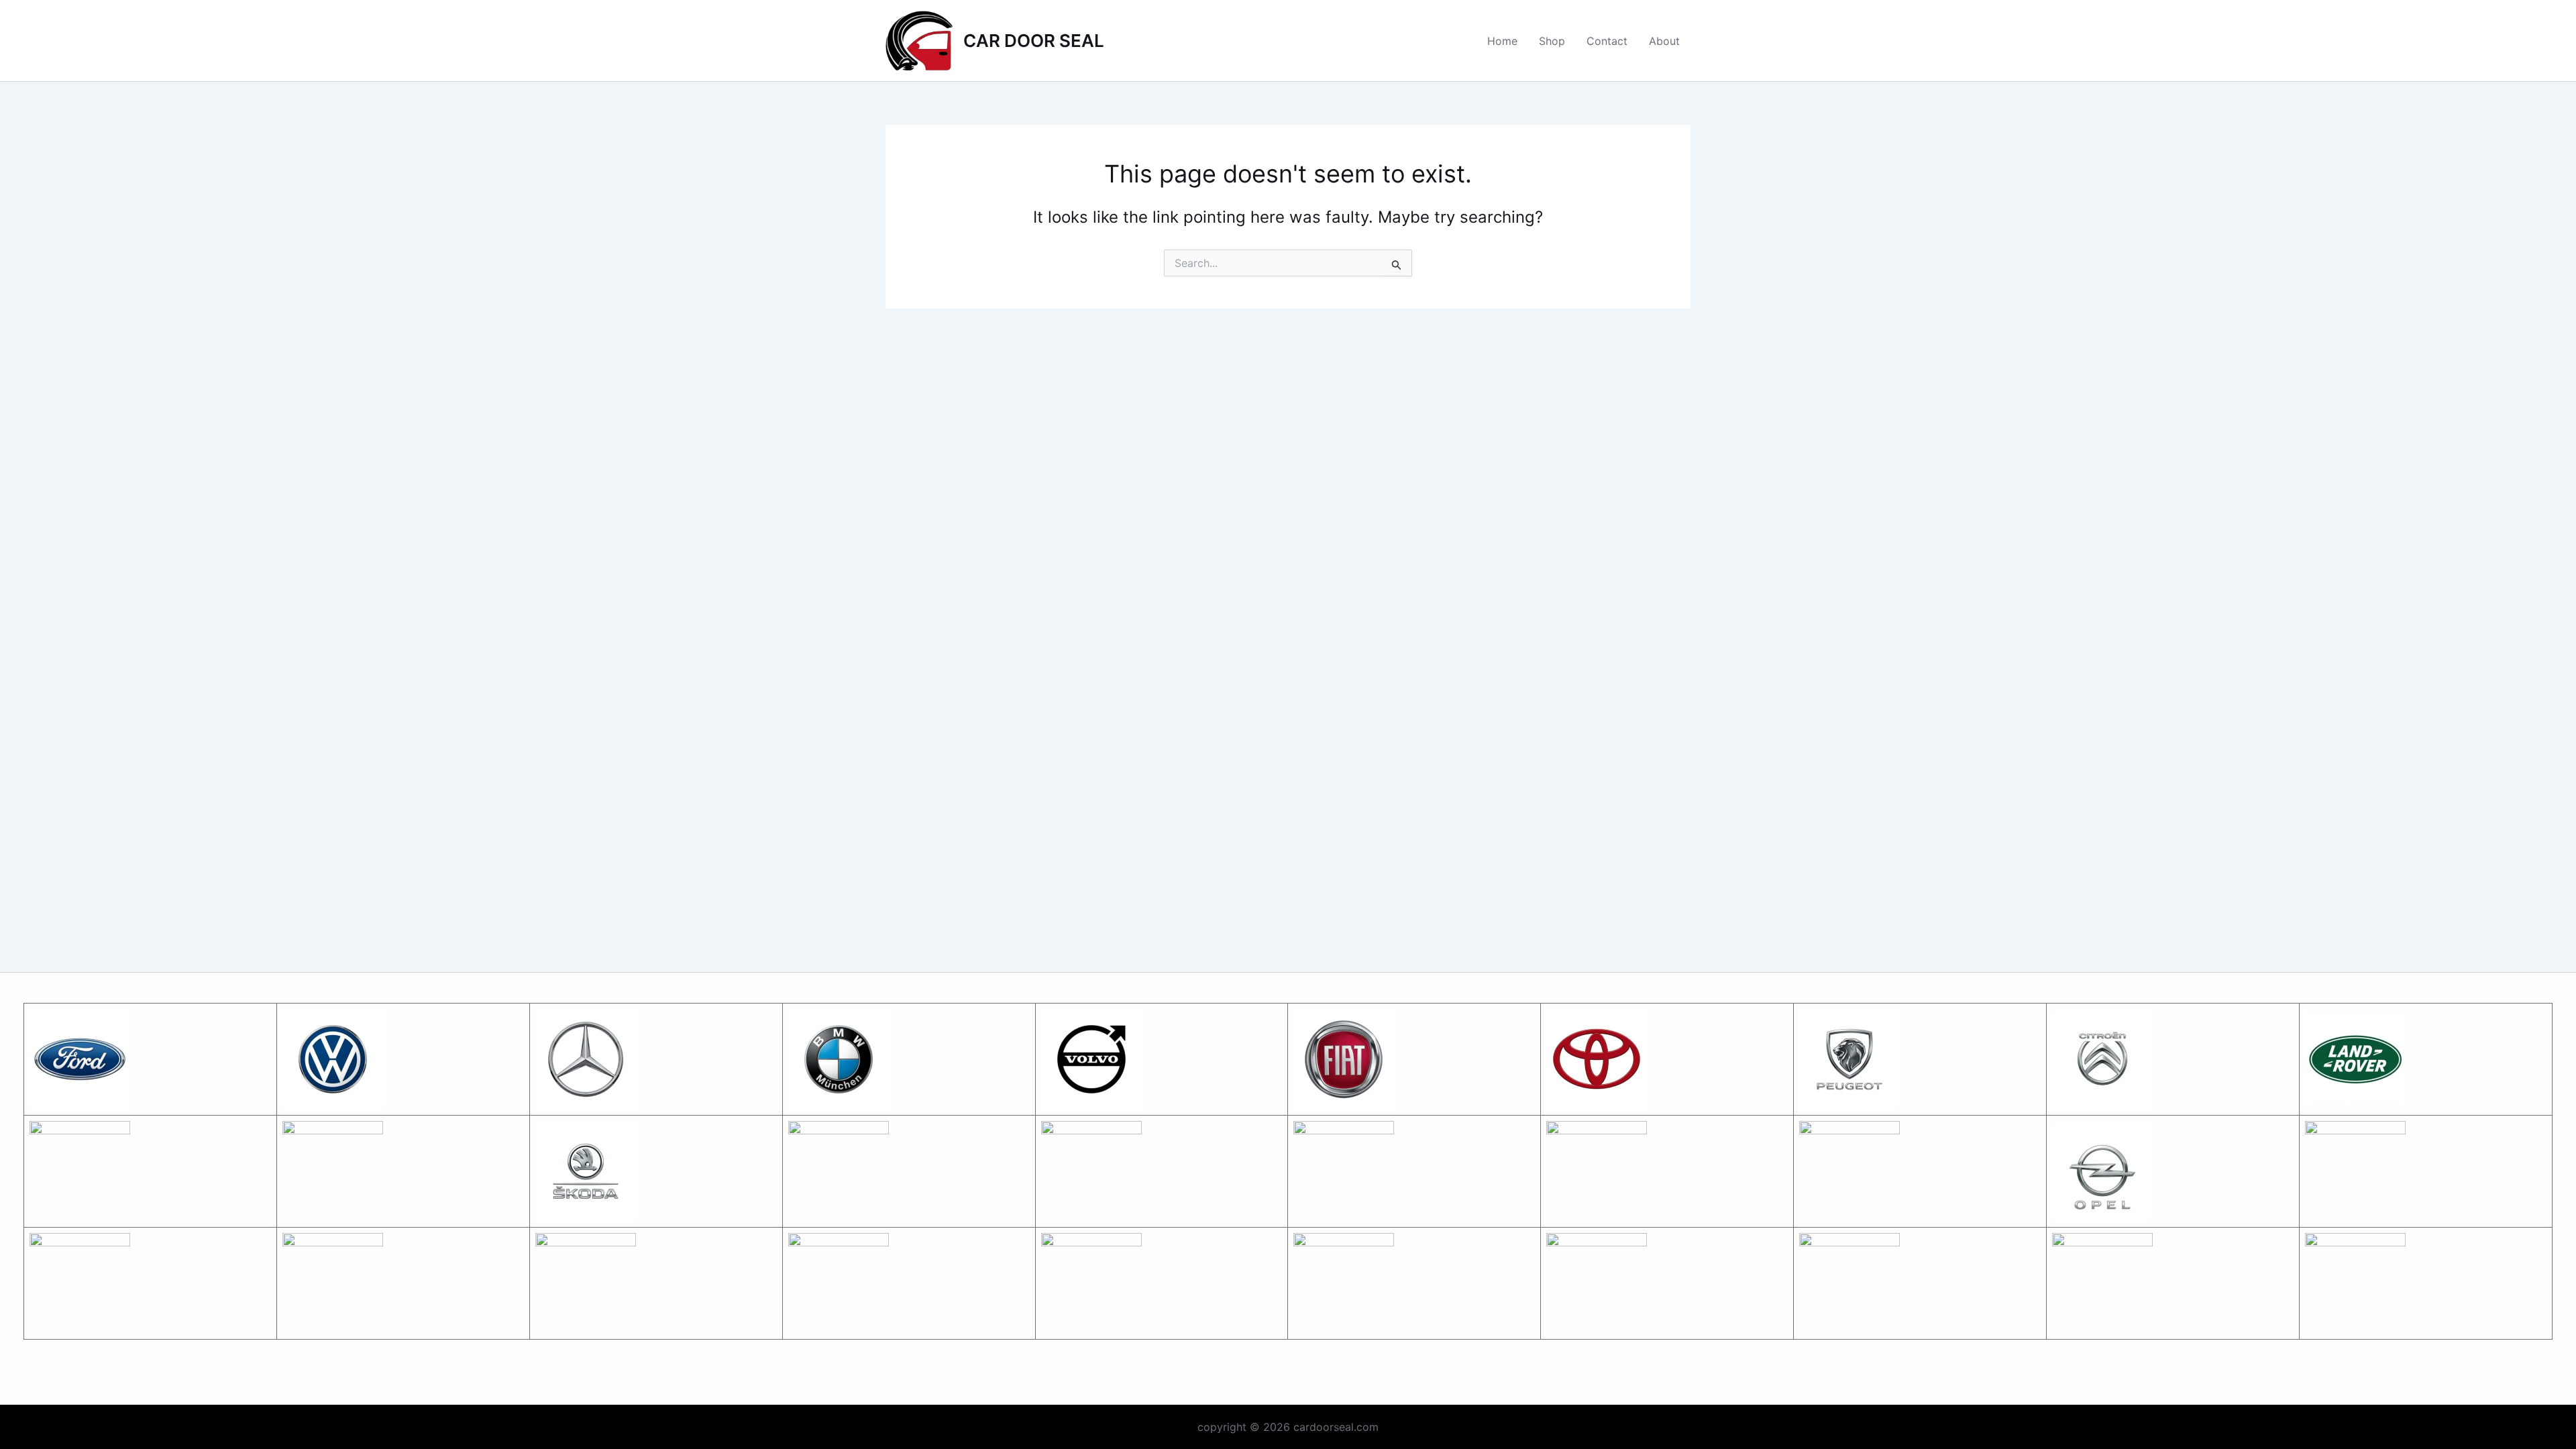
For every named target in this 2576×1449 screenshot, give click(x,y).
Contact (1607, 41)
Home (1502, 41)
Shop (1552, 41)
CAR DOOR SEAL (1034, 41)
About (1664, 41)
